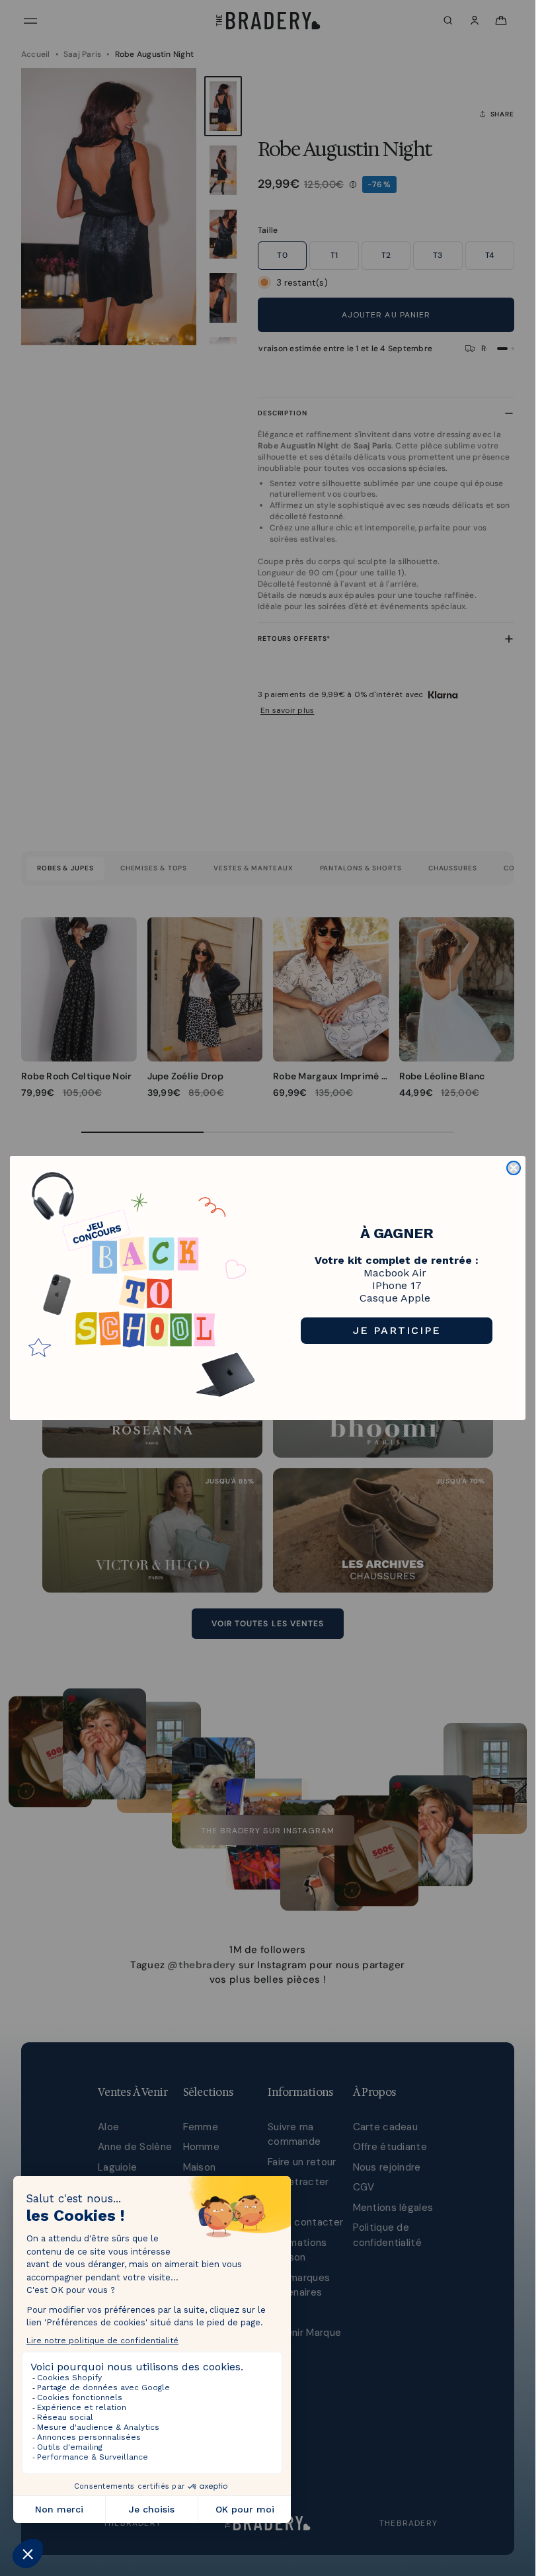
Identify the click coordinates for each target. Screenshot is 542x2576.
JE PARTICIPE (397, 1330)
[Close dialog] (514, 1168)
